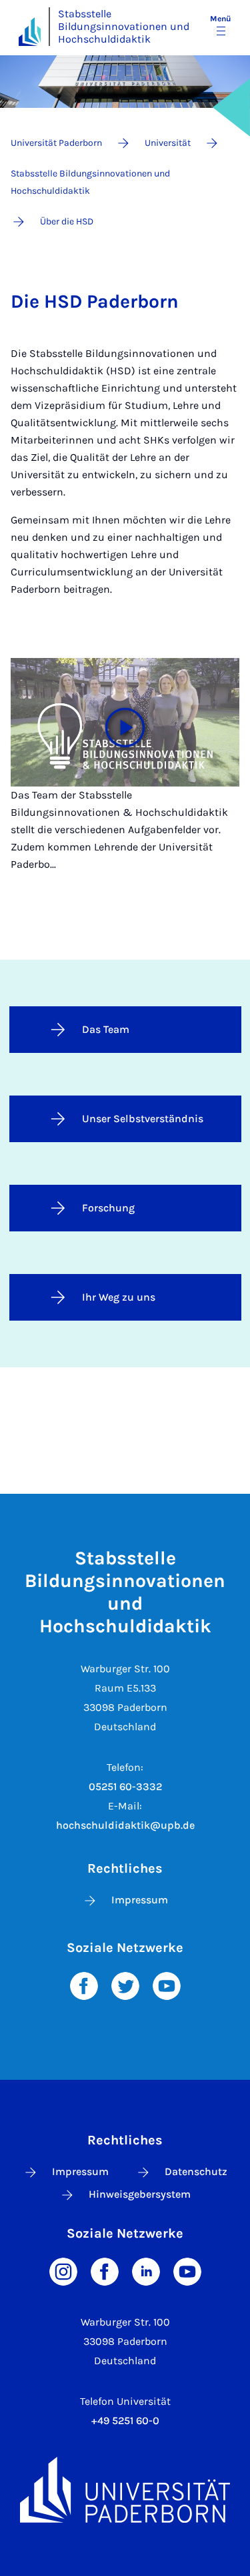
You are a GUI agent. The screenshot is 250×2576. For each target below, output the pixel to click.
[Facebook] (84, 1985)
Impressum (140, 1900)
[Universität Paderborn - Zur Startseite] (30, 32)
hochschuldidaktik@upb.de (125, 1825)
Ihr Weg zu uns (119, 1297)
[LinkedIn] (146, 2271)
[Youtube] (167, 1985)
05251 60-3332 (125, 1786)
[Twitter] (125, 1985)
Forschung (108, 1208)
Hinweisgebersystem (140, 2194)
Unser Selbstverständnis (143, 1119)
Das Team (106, 1029)
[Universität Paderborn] (125, 2490)
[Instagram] (63, 2271)
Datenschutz (196, 2171)
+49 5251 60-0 (125, 2420)
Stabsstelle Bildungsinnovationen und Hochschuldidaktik (124, 26)
